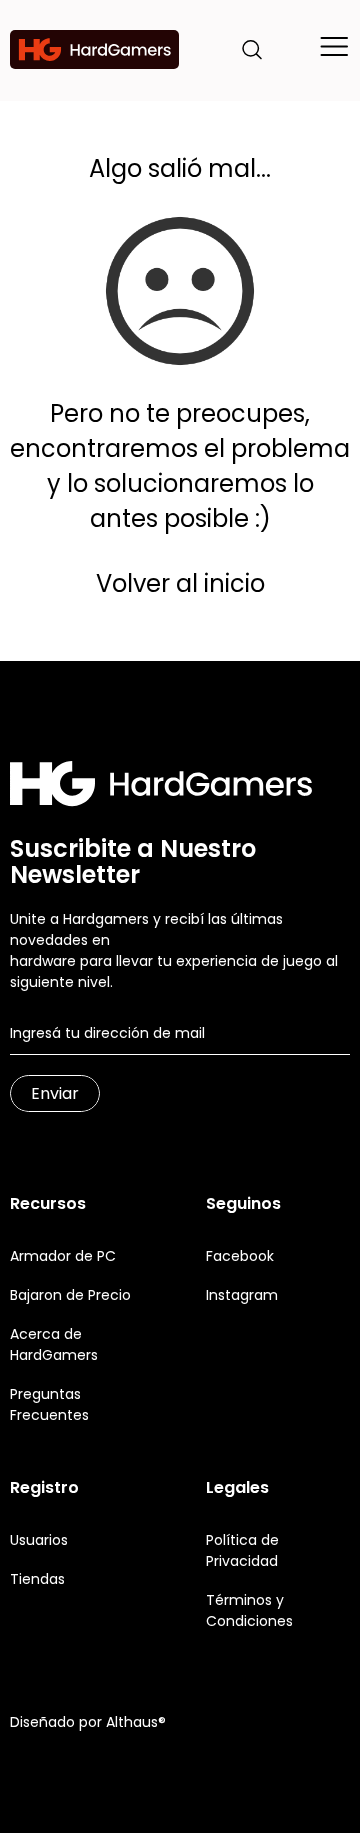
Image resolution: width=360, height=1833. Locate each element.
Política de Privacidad (242, 1550)
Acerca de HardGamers (54, 1344)
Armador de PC (63, 1256)
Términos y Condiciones (249, 1610)
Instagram (242, 1295)
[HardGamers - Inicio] (94, 49)
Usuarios (39, 1540)
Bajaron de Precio (70, 1295)
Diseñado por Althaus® (88, 1722)
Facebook (240, 1256)
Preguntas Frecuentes (49, 1404)
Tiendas (37, 1579)
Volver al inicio (180, 583)
